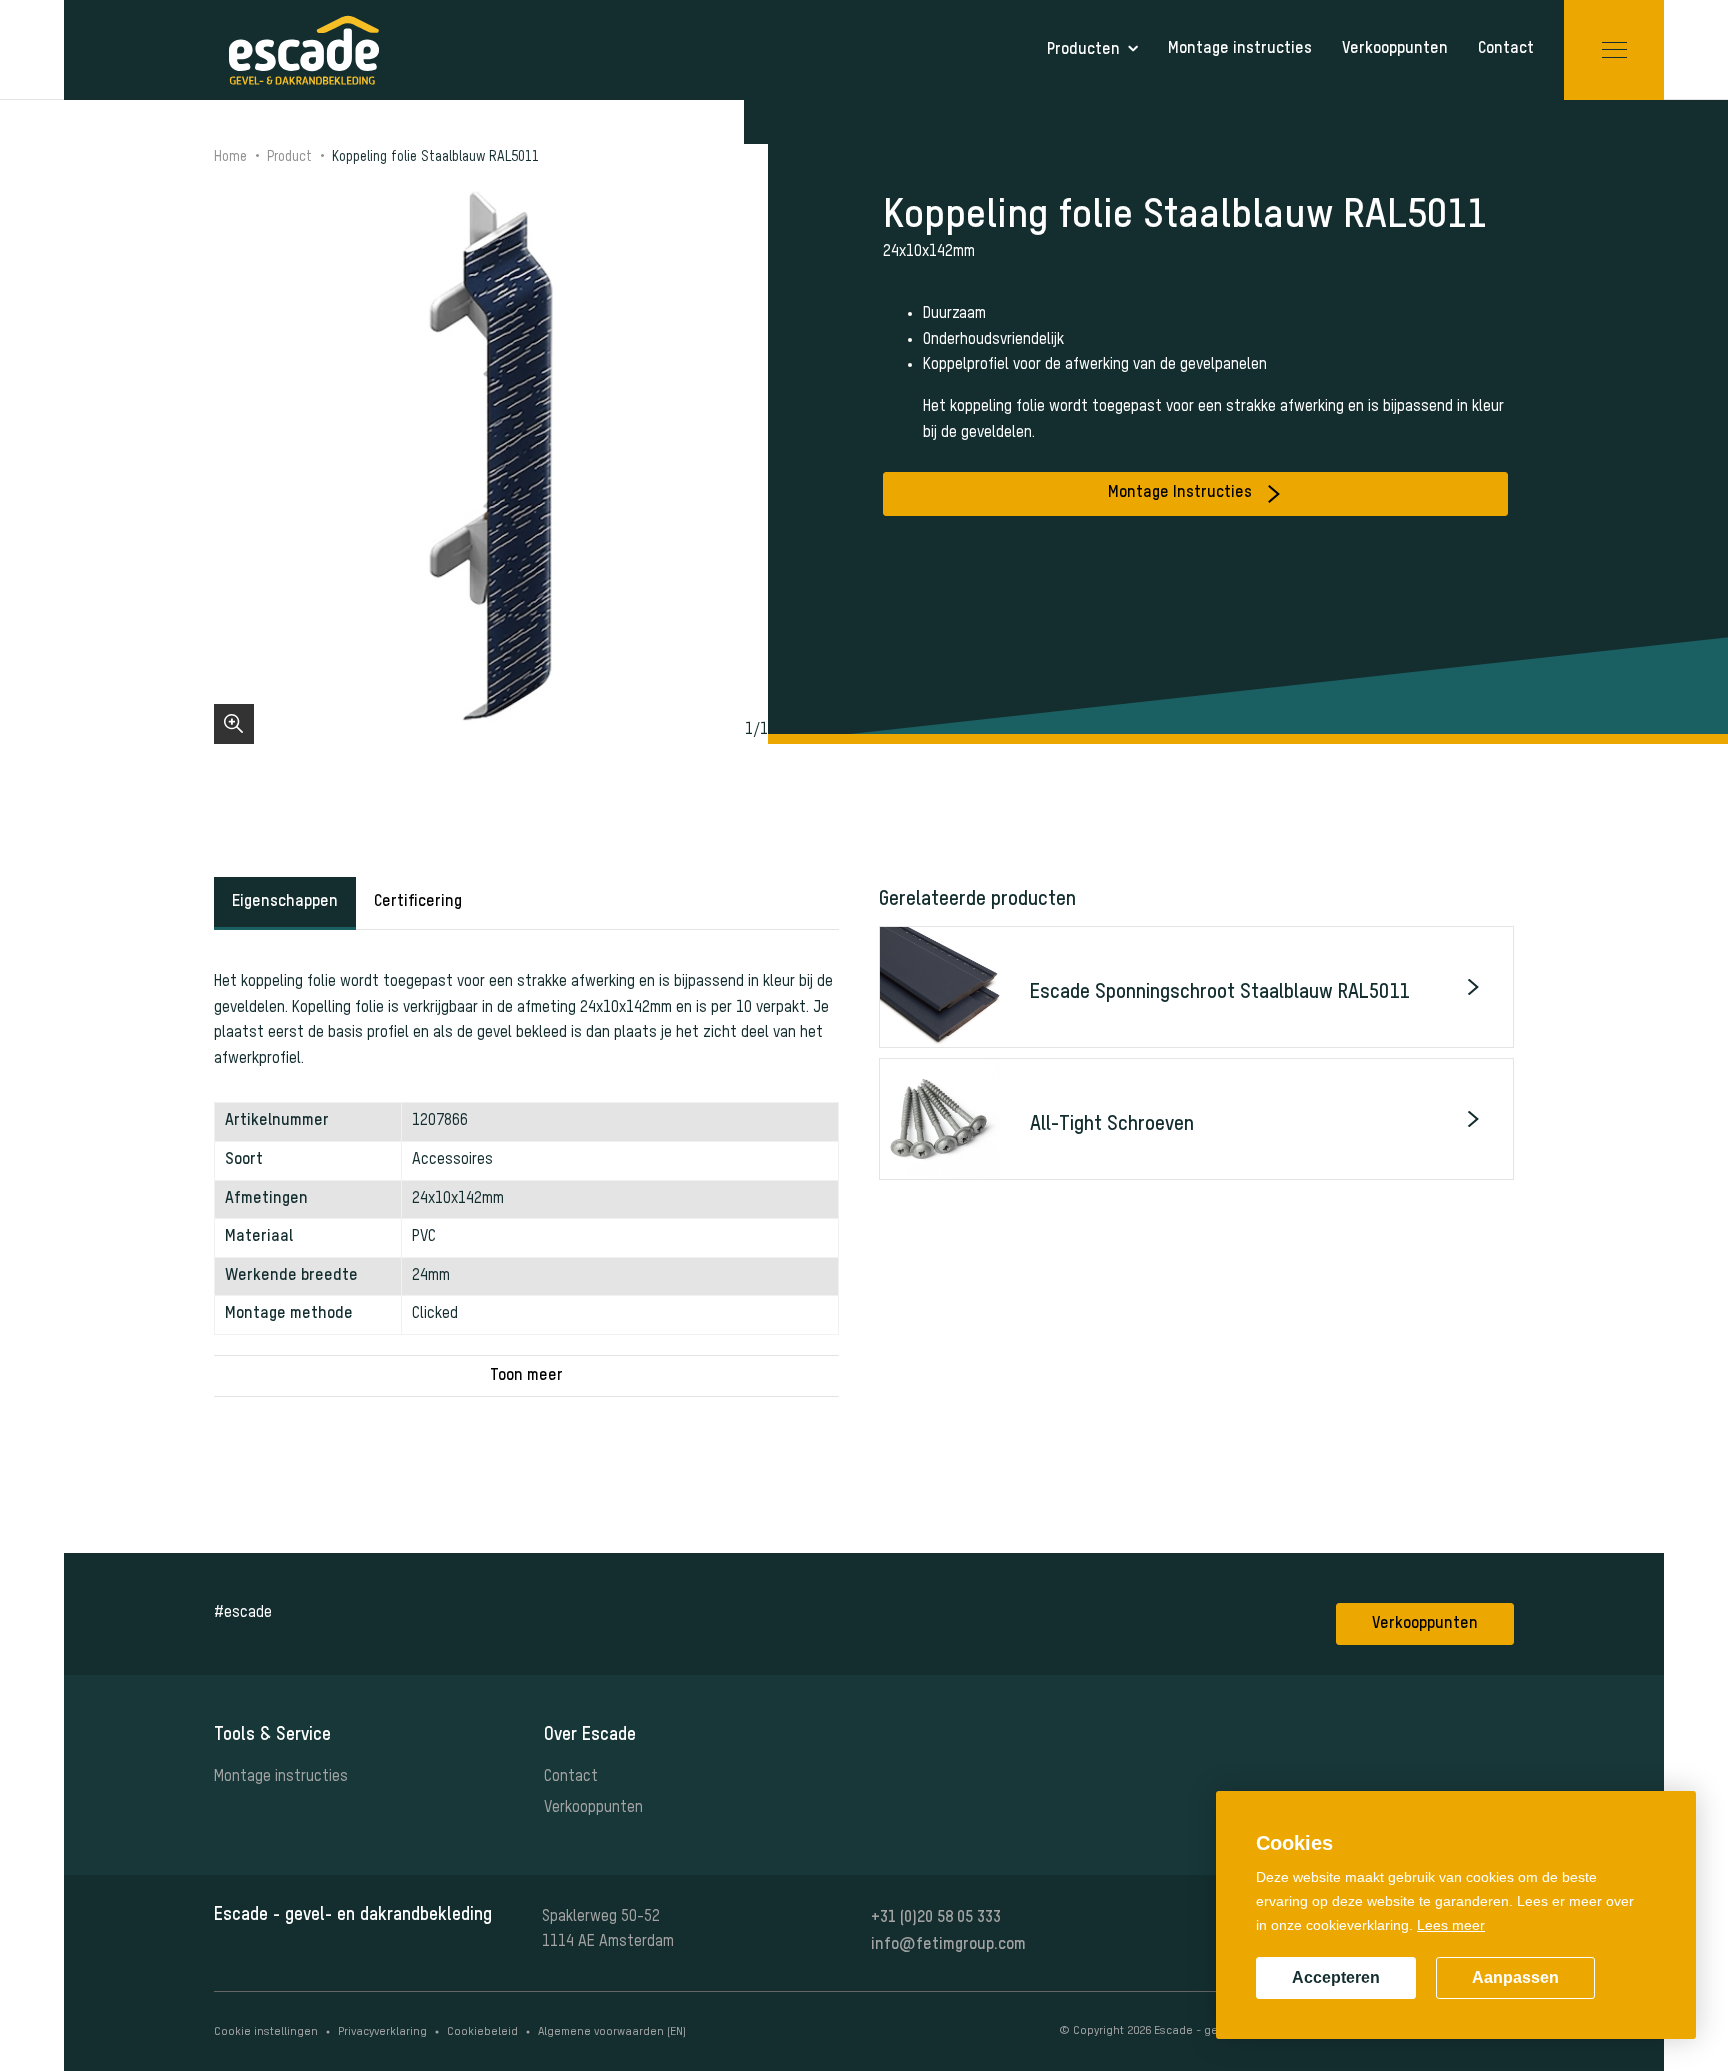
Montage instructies (281, 1777)
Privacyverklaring (382, 2032)
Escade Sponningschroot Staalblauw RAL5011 (1219, 993)
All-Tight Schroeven (1112, 1125)
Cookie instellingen (266, 2032)
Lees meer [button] (1451, 1925)
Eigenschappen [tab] (285, 902)
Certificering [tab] (418, 902)
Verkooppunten (1425, 1624)
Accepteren (1336, 1977)
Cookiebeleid (482, 2032)
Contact (571, 1777)
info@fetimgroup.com (948, 1945)
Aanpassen (1515, 1977)
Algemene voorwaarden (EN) (612, 2032)
